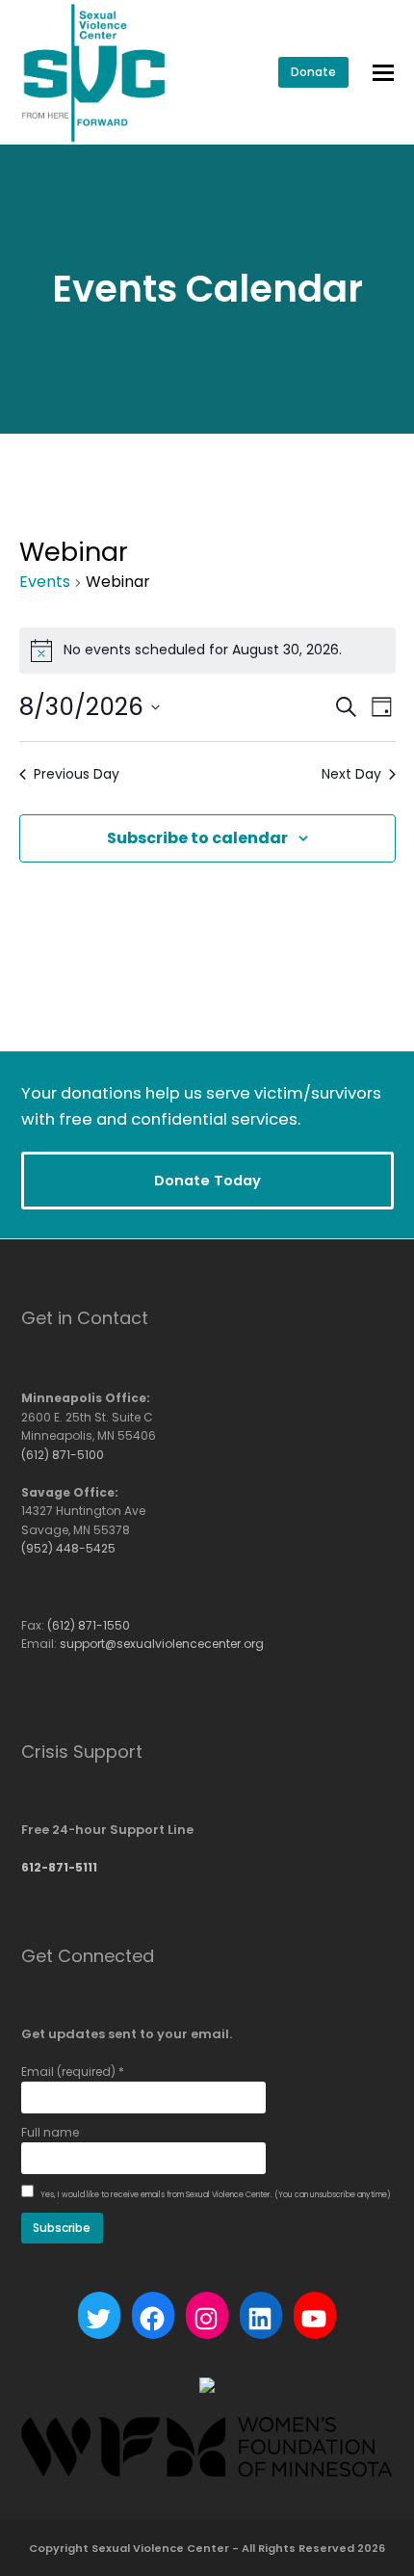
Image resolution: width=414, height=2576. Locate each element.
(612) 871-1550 (89, 1625)
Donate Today (207, 1180)
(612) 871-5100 (63, 1455)
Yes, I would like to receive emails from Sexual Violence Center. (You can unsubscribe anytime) (215, 2195)
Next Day (351, 774)
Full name (50, 2132)
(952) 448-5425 (68, 1548)
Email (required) (73, 2071)
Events (45, 582)
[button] (383, 73)
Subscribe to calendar (197, 838)
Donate (313, 72)
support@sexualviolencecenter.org (162, 1644)
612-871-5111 (59, 1867)
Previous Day (77, 774)
